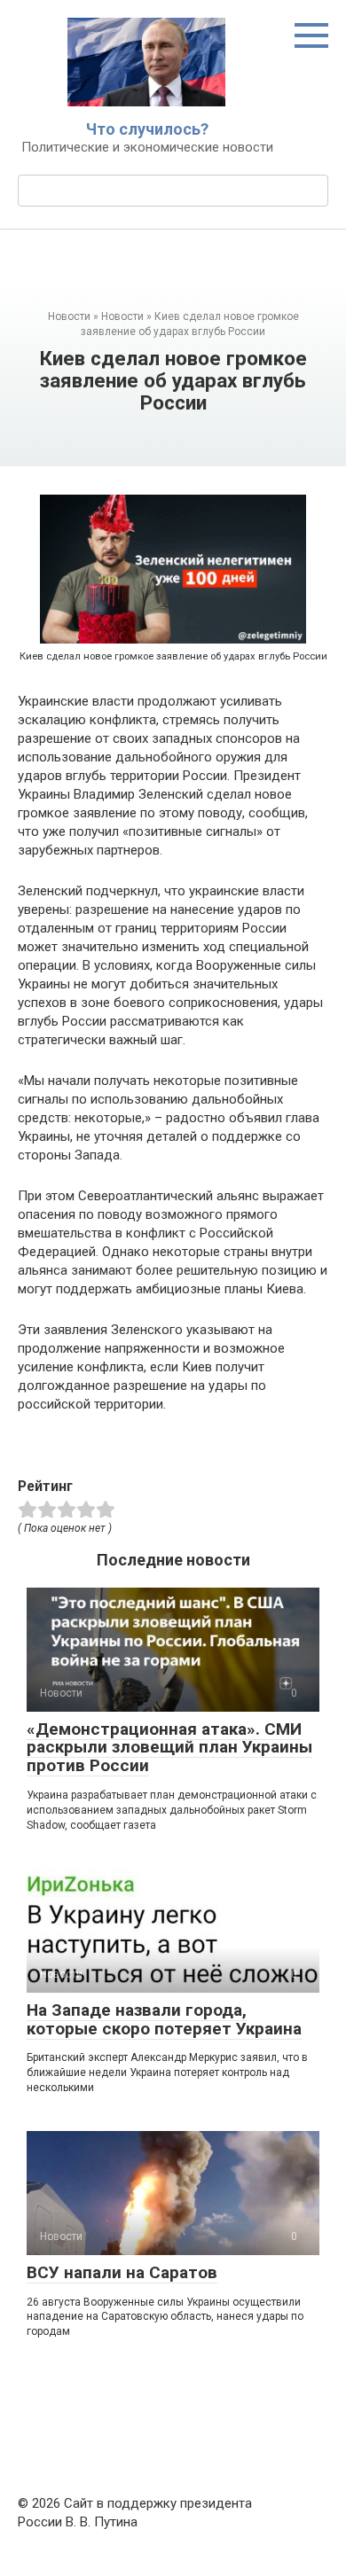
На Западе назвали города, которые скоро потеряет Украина (164, 2019)
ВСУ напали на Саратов (122, 2272)
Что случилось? (147, 129)
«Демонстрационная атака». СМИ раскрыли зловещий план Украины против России (169, 1748)
